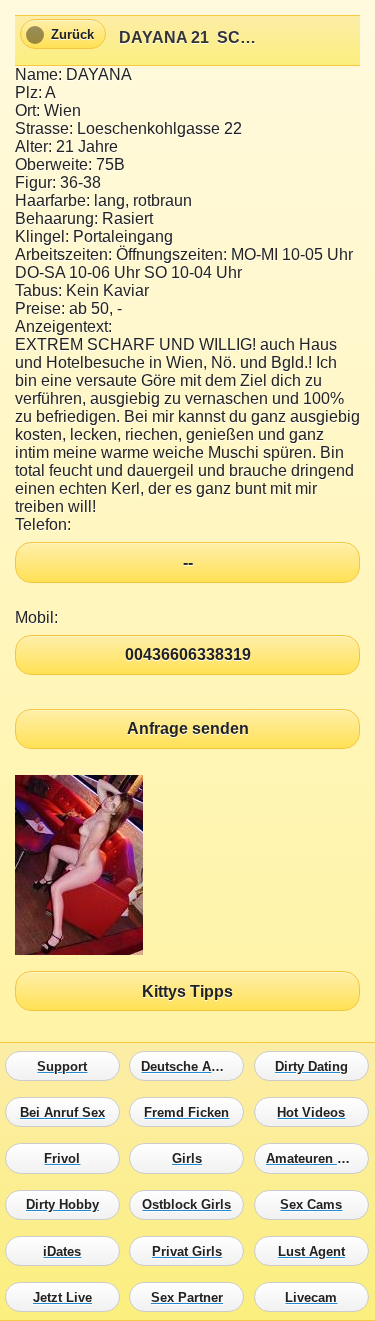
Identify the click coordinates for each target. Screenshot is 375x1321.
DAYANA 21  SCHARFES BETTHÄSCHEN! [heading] (188, 37)
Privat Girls (191, 1251)
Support (67, 1066)
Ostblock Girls (191, 1205)
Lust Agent (316, 1251)
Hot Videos (316, 1113)
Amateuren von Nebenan (316, 1159)
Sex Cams (316, 1205)
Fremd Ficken (191, 1113)
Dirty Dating (316, 1066)
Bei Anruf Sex (67, 1113)
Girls (191, 1159)
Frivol (67, 1159)
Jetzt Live (67, 1297)
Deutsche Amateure (191, 1066)
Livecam (316, 1297)
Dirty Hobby (67, 1205)
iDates (67, 1251)
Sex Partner (191, 1297)
